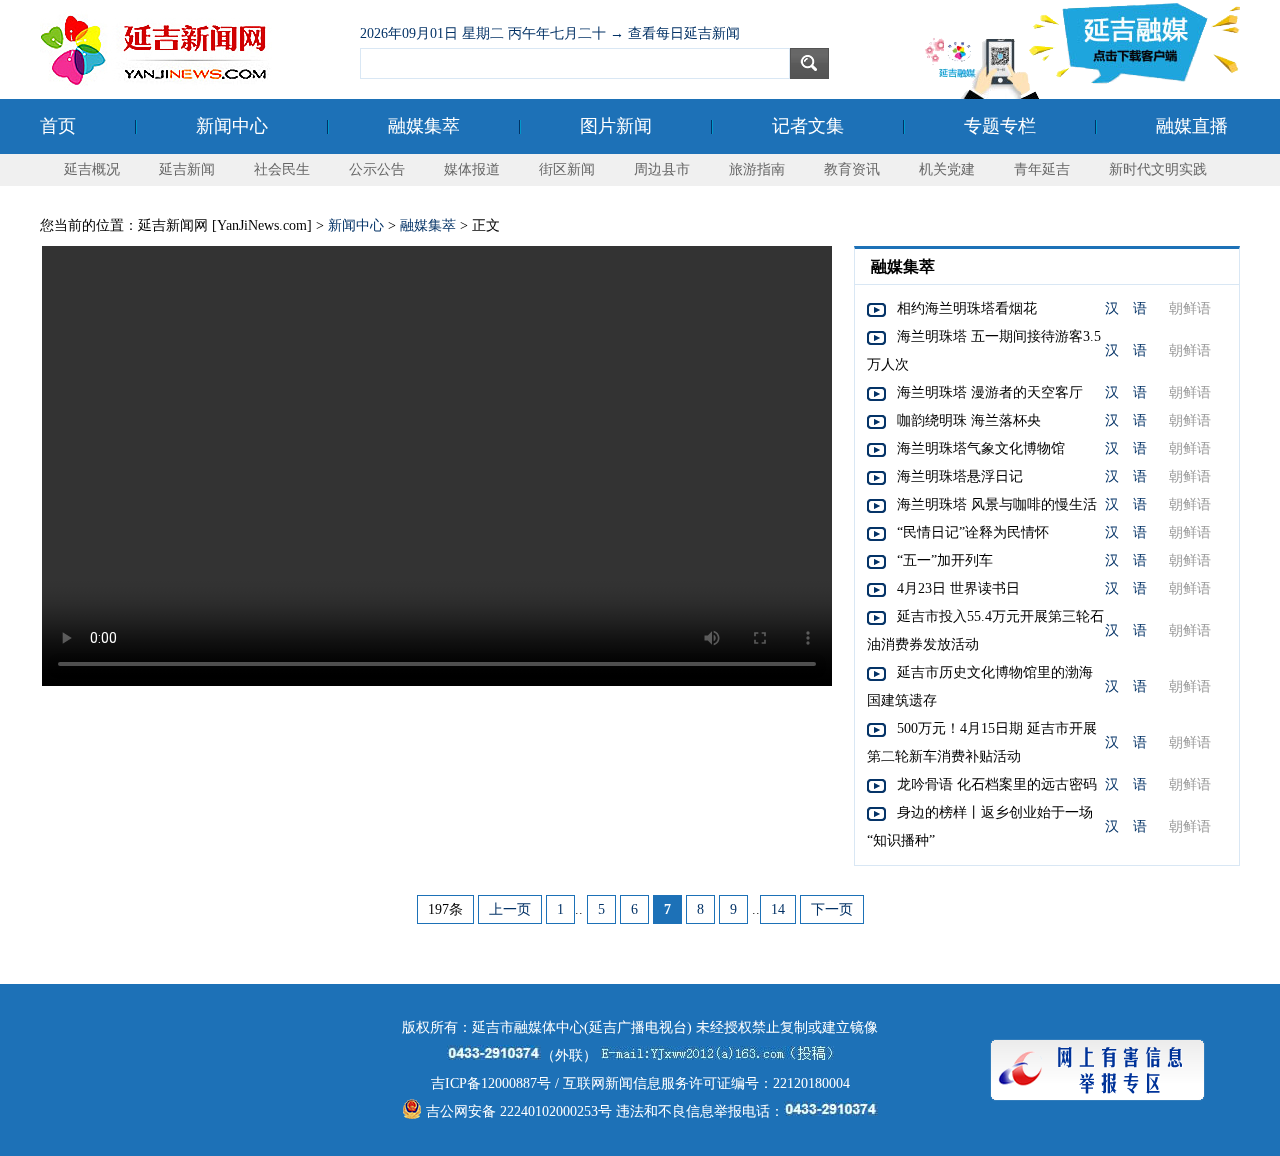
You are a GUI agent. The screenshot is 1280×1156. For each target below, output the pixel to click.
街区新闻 (567, 169)
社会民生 (282, 169)
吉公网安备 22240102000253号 (517, 1111)
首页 (58, 126)
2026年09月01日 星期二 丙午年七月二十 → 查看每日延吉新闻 (550, 33)
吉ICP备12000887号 (491, 1083)
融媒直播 (1192, 126)
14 (778, 909)
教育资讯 (852, 169)
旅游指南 (757, 169)
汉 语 (1126, 308)
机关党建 (947, 169)
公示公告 (377, 169)
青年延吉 (1042, 169)
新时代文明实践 (1158, 169)
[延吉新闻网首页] (190, 50)
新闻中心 (232, 126)
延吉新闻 (187, 169)
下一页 (832, 909)
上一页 (510, 909)
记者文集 (808, 126)
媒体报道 (472, 169)
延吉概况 (92, 169)
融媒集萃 (424, 126)
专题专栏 (1000, 126)
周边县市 (662, 169)
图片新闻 (616, 126)
